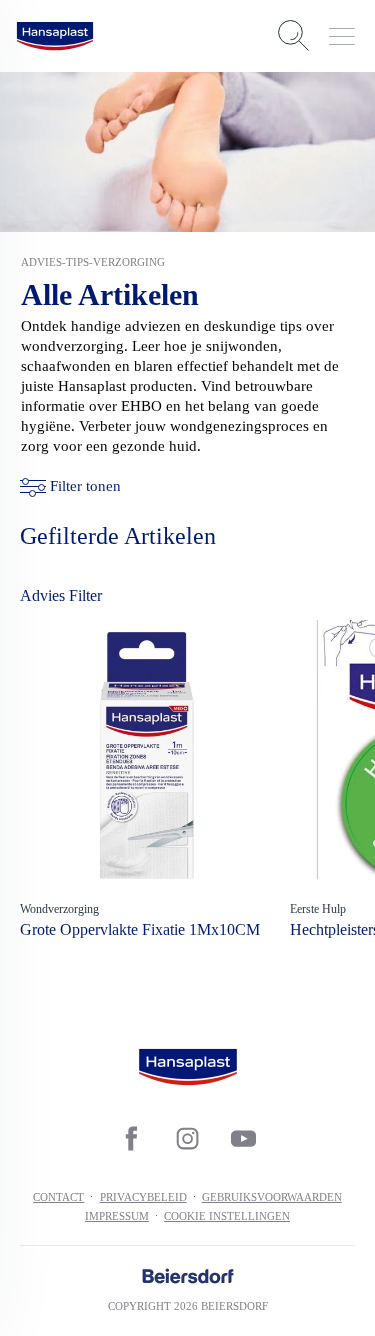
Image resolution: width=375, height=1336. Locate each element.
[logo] (55, 36)
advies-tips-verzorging (93, 262)
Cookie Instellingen (227, 1216)
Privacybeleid (143, 1197)
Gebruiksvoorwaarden (272, 1197)
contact (58, 1197)
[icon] (132, 1139)
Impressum (117, 1216)
